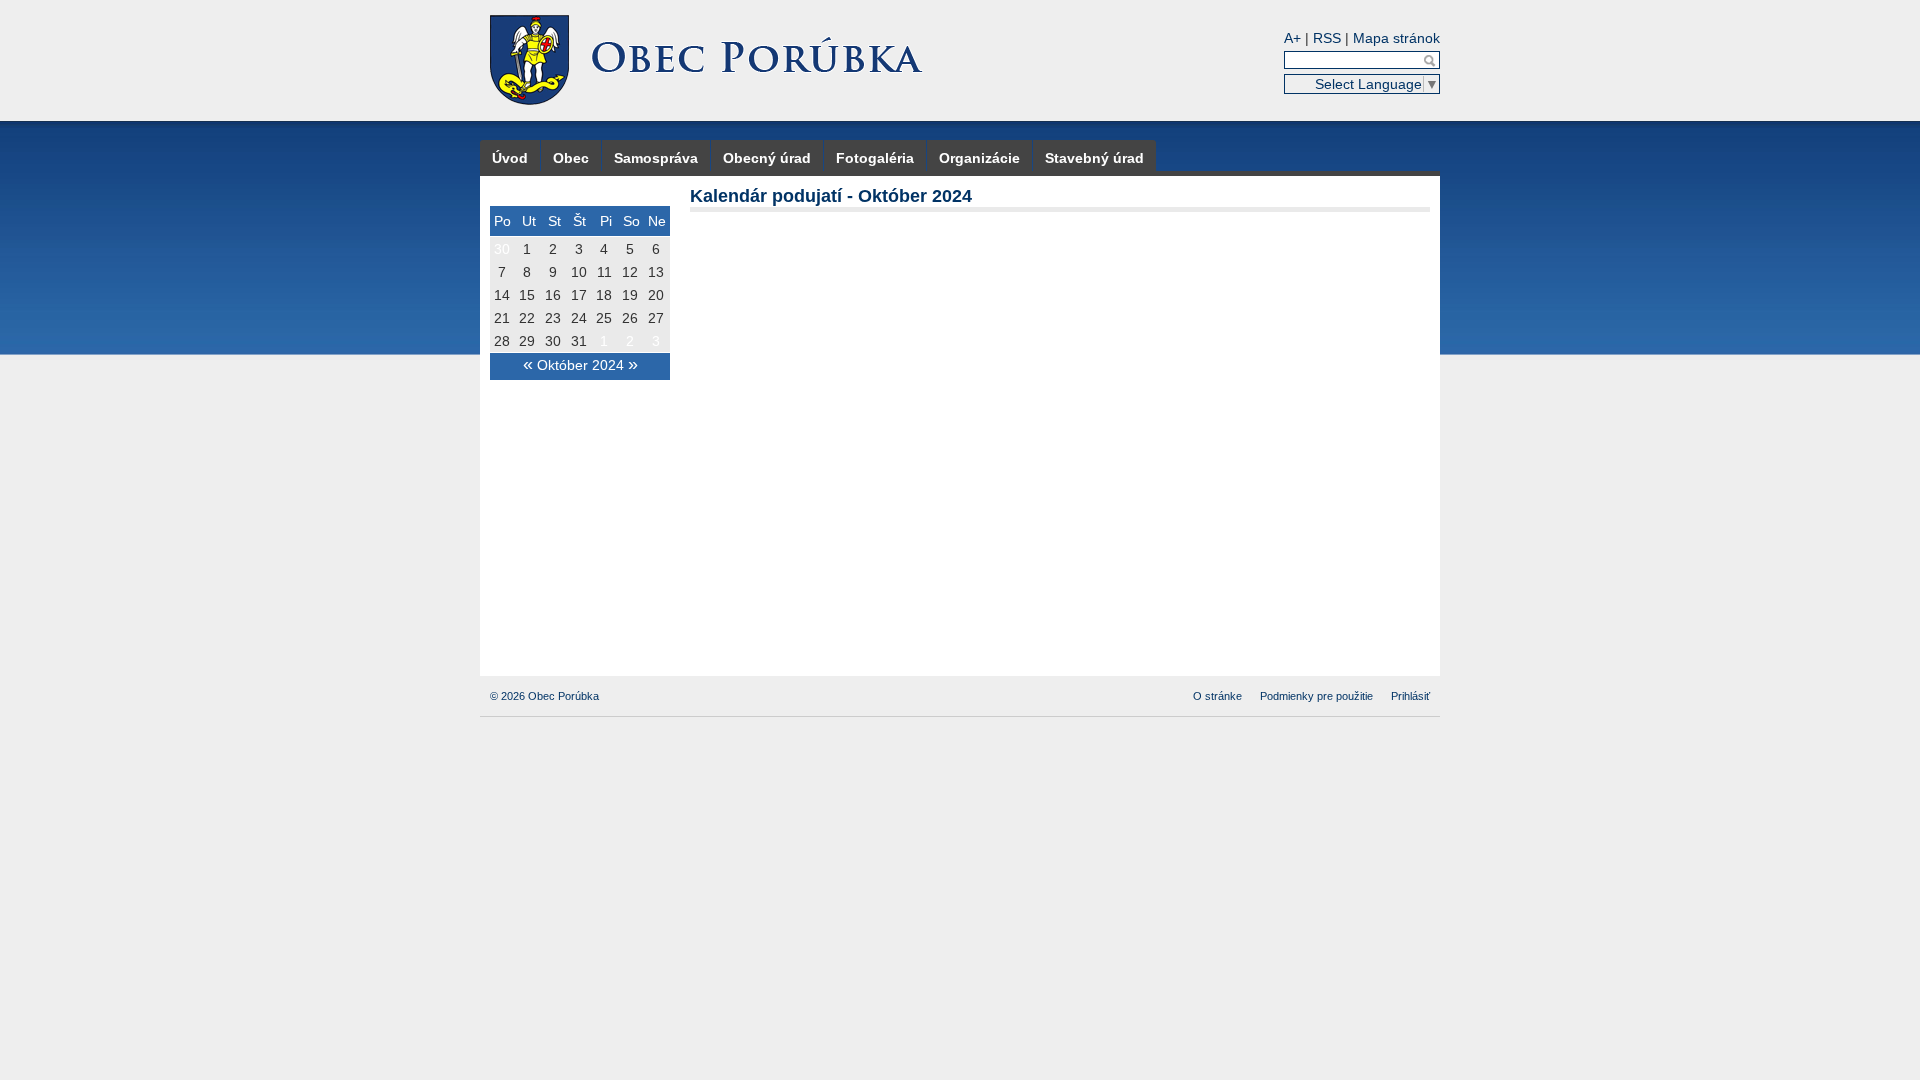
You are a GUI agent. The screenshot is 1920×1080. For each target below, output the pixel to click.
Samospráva (656, 158)
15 (527, 295)
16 (553, 295)
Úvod (510, 158)
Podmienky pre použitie (1316, 696)
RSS (1327, 38)
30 (502, 249)
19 (630, 295)
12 (630, 272)
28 (502, 341)
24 (579, 318)
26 (630, 318)
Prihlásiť (1410, 696)
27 (656, 318)
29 (527, 341)
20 (656, 295)
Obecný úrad (767, 158)
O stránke (1217, 696)
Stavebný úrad (1094, 158)
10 (579, 272)
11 (604, 272)
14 (502, 295)
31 (579, 341)
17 (579, 295)
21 (502, 318)
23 (553, 318)
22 (527, 318)
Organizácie (979, 158)
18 (604, 295)
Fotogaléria (875, 158)
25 (604, 318)
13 (656, 272)
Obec (571, 158)
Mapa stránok (1396, 38)
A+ (1292, 38)
